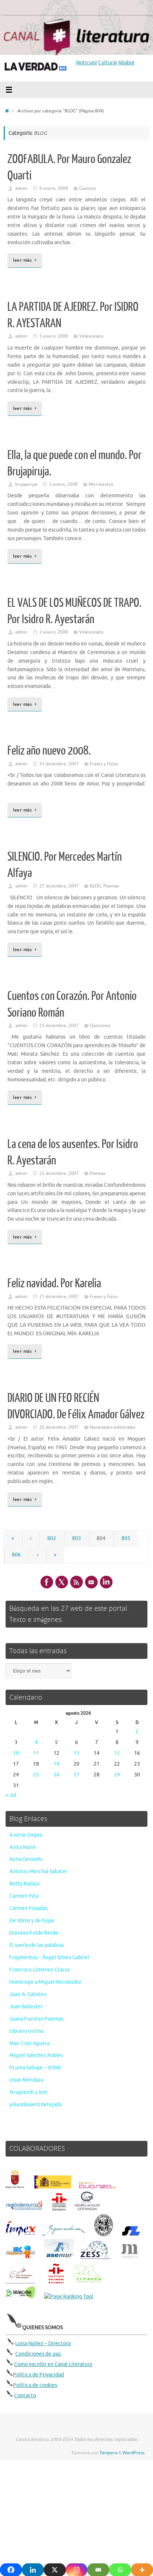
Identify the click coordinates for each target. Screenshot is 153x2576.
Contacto (25, 2396)
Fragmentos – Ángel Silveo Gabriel (49, 1957)
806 (16, 1555)
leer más (22, 260)
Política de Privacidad (38, 2375)
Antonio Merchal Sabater (38, 1872)
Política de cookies (35, 2385)
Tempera (108, 2453)
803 (76, 1538)
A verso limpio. (26, 1835)
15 (117, 1753)
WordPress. (134, 2453)
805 (126, 1538)
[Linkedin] (106, 1582)
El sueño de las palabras (37, 1945)
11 (36, 1753)
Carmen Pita (24, 1896)
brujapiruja (26, 484)
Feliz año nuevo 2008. (49, 751)
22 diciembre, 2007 (59, 1173)
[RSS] (76, 1582)
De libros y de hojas (32, 1921)
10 (16, 1753)
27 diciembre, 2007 (59, 886)
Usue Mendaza (26, 2080)
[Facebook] (47, 1582)
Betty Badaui (25, 1884)
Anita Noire (23, 1847)
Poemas (111, 886)
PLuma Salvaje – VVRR (35, 2068)
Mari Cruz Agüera (29, 2043)
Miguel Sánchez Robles (36, 2055)
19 (56, 1764)
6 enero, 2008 (54, 188)
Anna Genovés (26, 1859)
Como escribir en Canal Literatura (53, 2364)
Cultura (107, 63)
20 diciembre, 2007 (59, 1427)
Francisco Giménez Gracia (39, 1970)
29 (117, 1775)
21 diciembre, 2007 (59, 1297)
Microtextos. (102, 484)
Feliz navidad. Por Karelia (54, 1284)
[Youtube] (91, 1582)
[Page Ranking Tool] (69, 2297)
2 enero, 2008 (54, 632)
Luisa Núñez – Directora (43, 2344)
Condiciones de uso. (38, 2354)
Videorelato (91, 336)
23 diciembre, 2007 (59, 1026)
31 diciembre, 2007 (59, 764)
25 (36, 1775)
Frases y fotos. (104, 764)
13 (76, 1753)
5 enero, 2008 (54, 336)
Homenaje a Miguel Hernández (45, 1982)
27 (76, 1775)
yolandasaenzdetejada (35, 2105)
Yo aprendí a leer (29, 2092)
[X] (62, 1582)
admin (21, 188)
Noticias (86, 63)
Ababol (126, 63)
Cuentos (87, 188)
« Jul (11, 1795)
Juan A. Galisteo (28, 1994)
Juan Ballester (26, 2007)
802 (52, 1538)
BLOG (95, 886)
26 (56, 1775)
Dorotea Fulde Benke (34, 1933)
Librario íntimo (27, 2031)
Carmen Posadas (28, 1908)
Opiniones (100, 1026)
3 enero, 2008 (63, 484)
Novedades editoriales (113, 1427)
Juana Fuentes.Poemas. (37, 2019)
